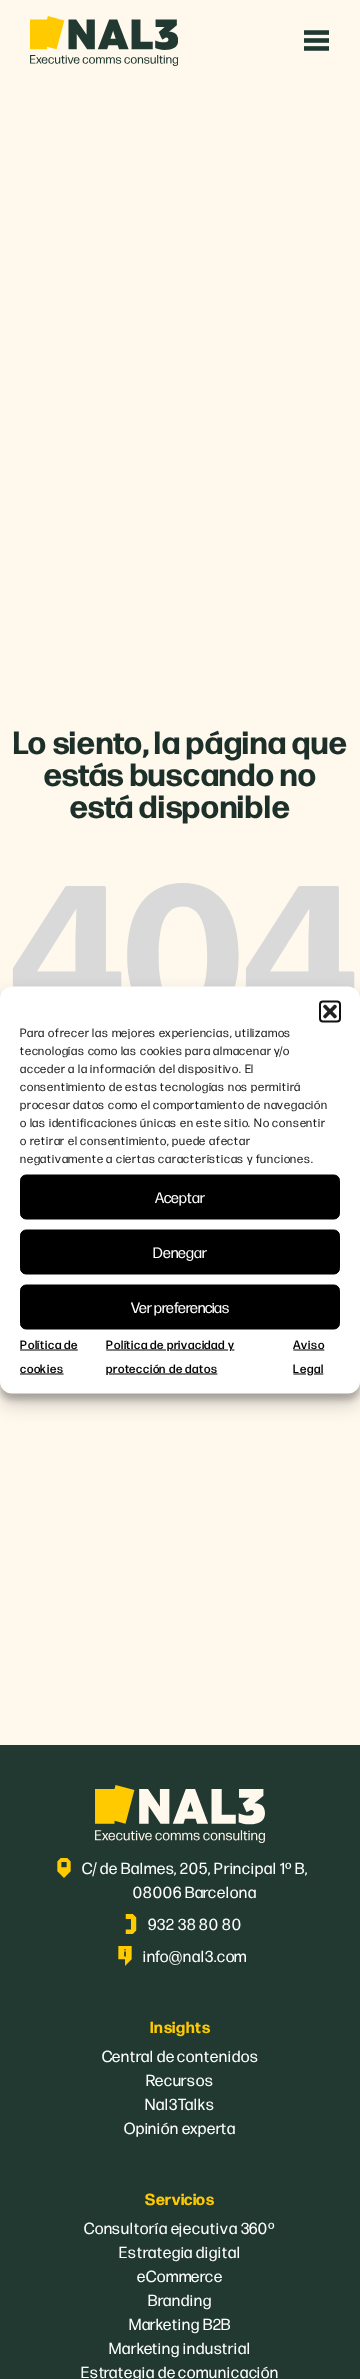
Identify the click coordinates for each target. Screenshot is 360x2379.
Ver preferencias (180, 1306)
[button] (330, 1011)
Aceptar (180, 1196)
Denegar (180, 1251)
